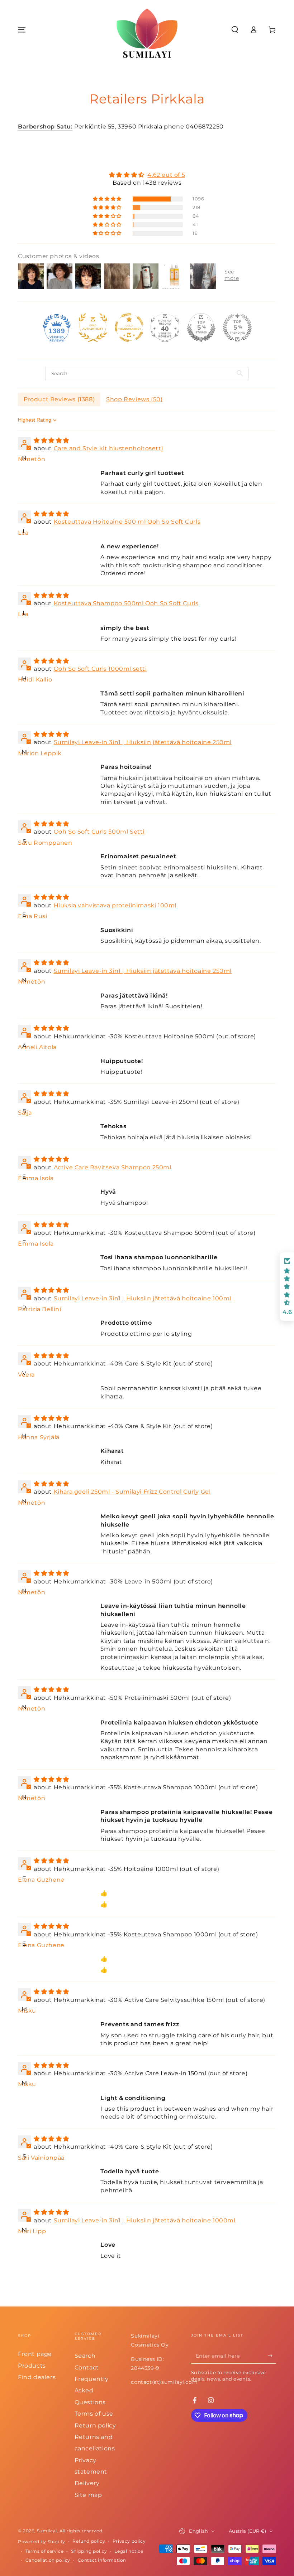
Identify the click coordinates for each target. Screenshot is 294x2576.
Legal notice (129, 2551)
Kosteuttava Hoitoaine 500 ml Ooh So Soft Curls (127, 522)
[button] (235, 30)
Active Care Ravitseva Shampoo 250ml (113, 1167)
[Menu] (22, 30)
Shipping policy (89, 2551)
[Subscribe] (272, 2356)
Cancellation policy (48, 2560)
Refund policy (89, 2541)
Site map (88, 2495)
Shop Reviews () (134, 399)
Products (32, 2366)
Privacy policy (129, 2541)
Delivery (87, 2483)
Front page (35, 2354)
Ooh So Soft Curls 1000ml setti (100, 669)
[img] (147, 175)
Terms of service (45, 2551)
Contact (87, 2368)
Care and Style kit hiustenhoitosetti (108, 448)
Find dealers (37, 2377)
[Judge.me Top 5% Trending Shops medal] (237, 328)
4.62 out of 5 (166, 175)
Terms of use (94, 2414)
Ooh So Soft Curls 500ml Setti (99, 832)
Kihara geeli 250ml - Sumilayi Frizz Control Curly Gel (132, 1492)
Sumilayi (47, 2531)
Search (85, 2356)
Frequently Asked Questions (92, 2391)
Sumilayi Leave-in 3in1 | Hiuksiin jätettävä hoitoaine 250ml (143, 742)
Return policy (95, 2425)
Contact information (102, 2560)
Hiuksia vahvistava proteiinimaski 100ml (115, 905)
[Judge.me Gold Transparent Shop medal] (129, 328)
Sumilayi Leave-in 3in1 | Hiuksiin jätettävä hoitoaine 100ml (143, 1298)
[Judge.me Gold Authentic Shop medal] (93, 328)
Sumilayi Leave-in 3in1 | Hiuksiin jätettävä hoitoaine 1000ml (145, 2220)
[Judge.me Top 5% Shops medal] (201, 328)
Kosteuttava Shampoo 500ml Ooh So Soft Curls (126, 603)
